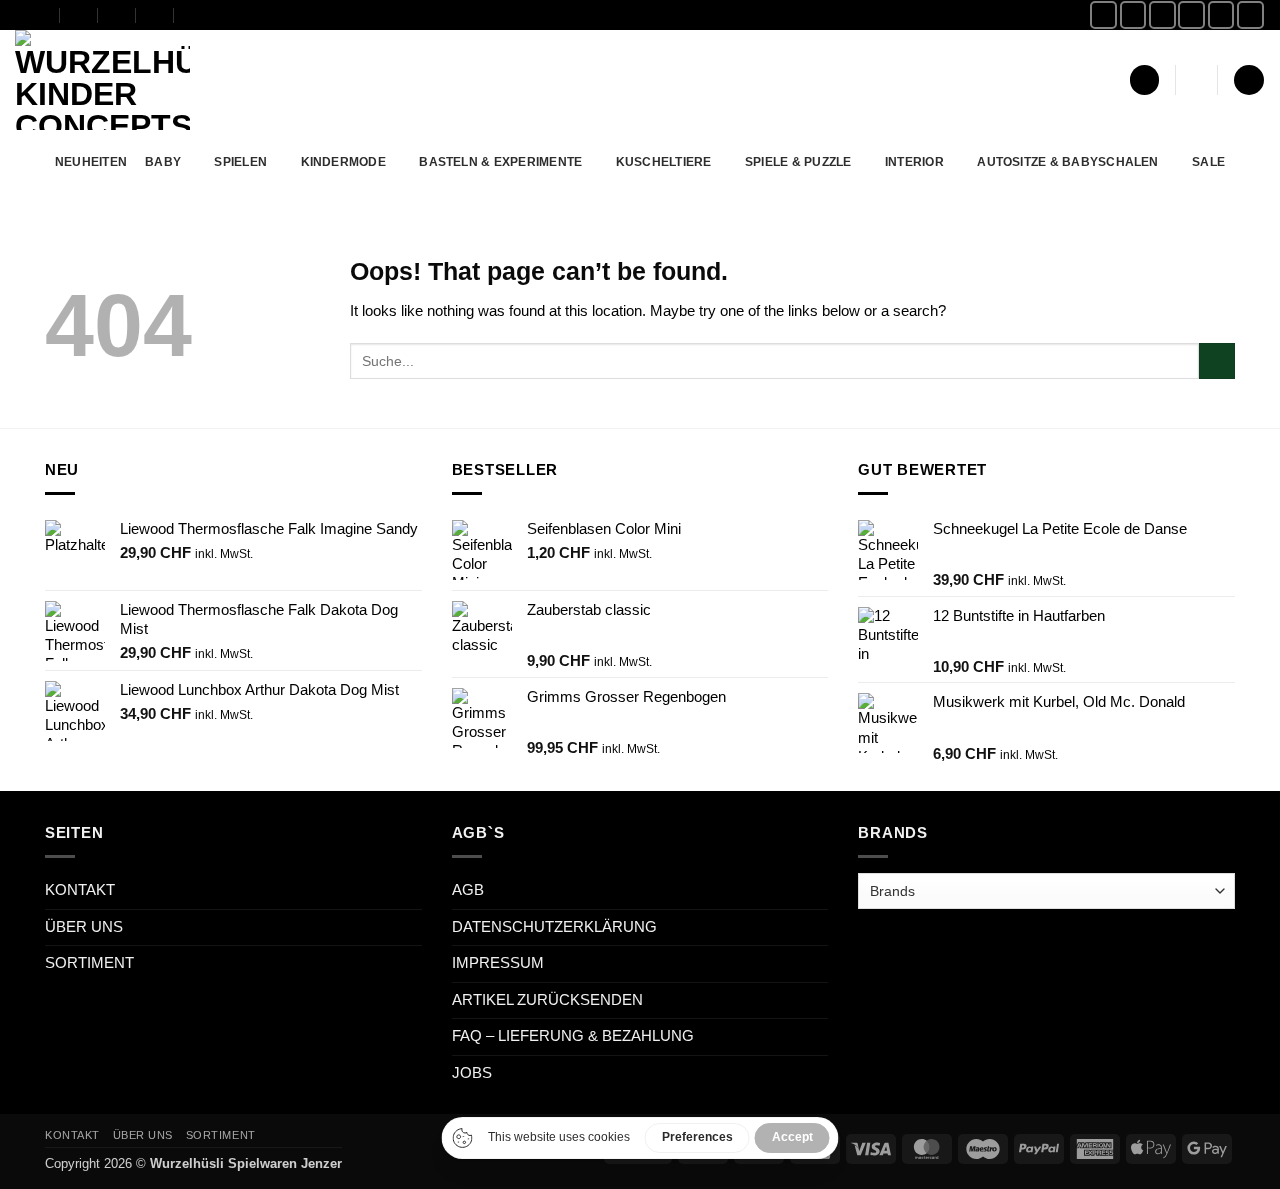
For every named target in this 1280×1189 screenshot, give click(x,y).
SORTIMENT (89, 963)
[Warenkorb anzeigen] (1248, 80)
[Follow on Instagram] (1133, 14)
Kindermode (343, 161)
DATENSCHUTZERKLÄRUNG (554, 927)
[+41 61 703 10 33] (155, 14)
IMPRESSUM (498, 963)
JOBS (472, 1073)
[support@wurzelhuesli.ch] (79, 14)
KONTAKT (80, 890)
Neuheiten (91, 161)
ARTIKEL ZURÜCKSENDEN (547, 1000)
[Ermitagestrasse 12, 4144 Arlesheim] (41, 14)
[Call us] (1221, 14)
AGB (468, 890)
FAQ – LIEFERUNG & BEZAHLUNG (573, 1036)
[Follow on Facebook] (1103, 14)
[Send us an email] (1191, 14)
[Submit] (1217, 361)
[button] (1144, 80)
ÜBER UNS (84, 927)
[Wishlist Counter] (1197, 80)
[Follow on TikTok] (1162, 14)
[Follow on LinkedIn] (1250, 14)
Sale (1208, 161)
